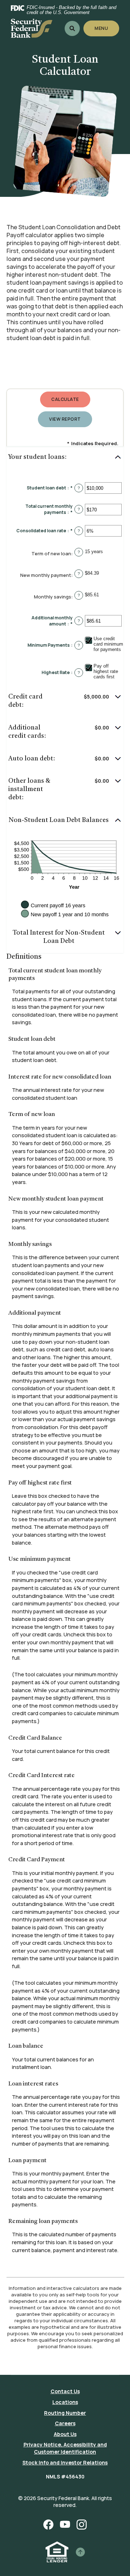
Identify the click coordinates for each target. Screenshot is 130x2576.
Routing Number (65, 2413)
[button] (65, 458)
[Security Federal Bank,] (32, 28)
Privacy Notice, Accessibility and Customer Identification (65, 2448)
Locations (65, 2402)
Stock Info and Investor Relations (65, 2462)
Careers (65, 2423)
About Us (65, 2434)
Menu (102, 28)
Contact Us (65, 2391)
